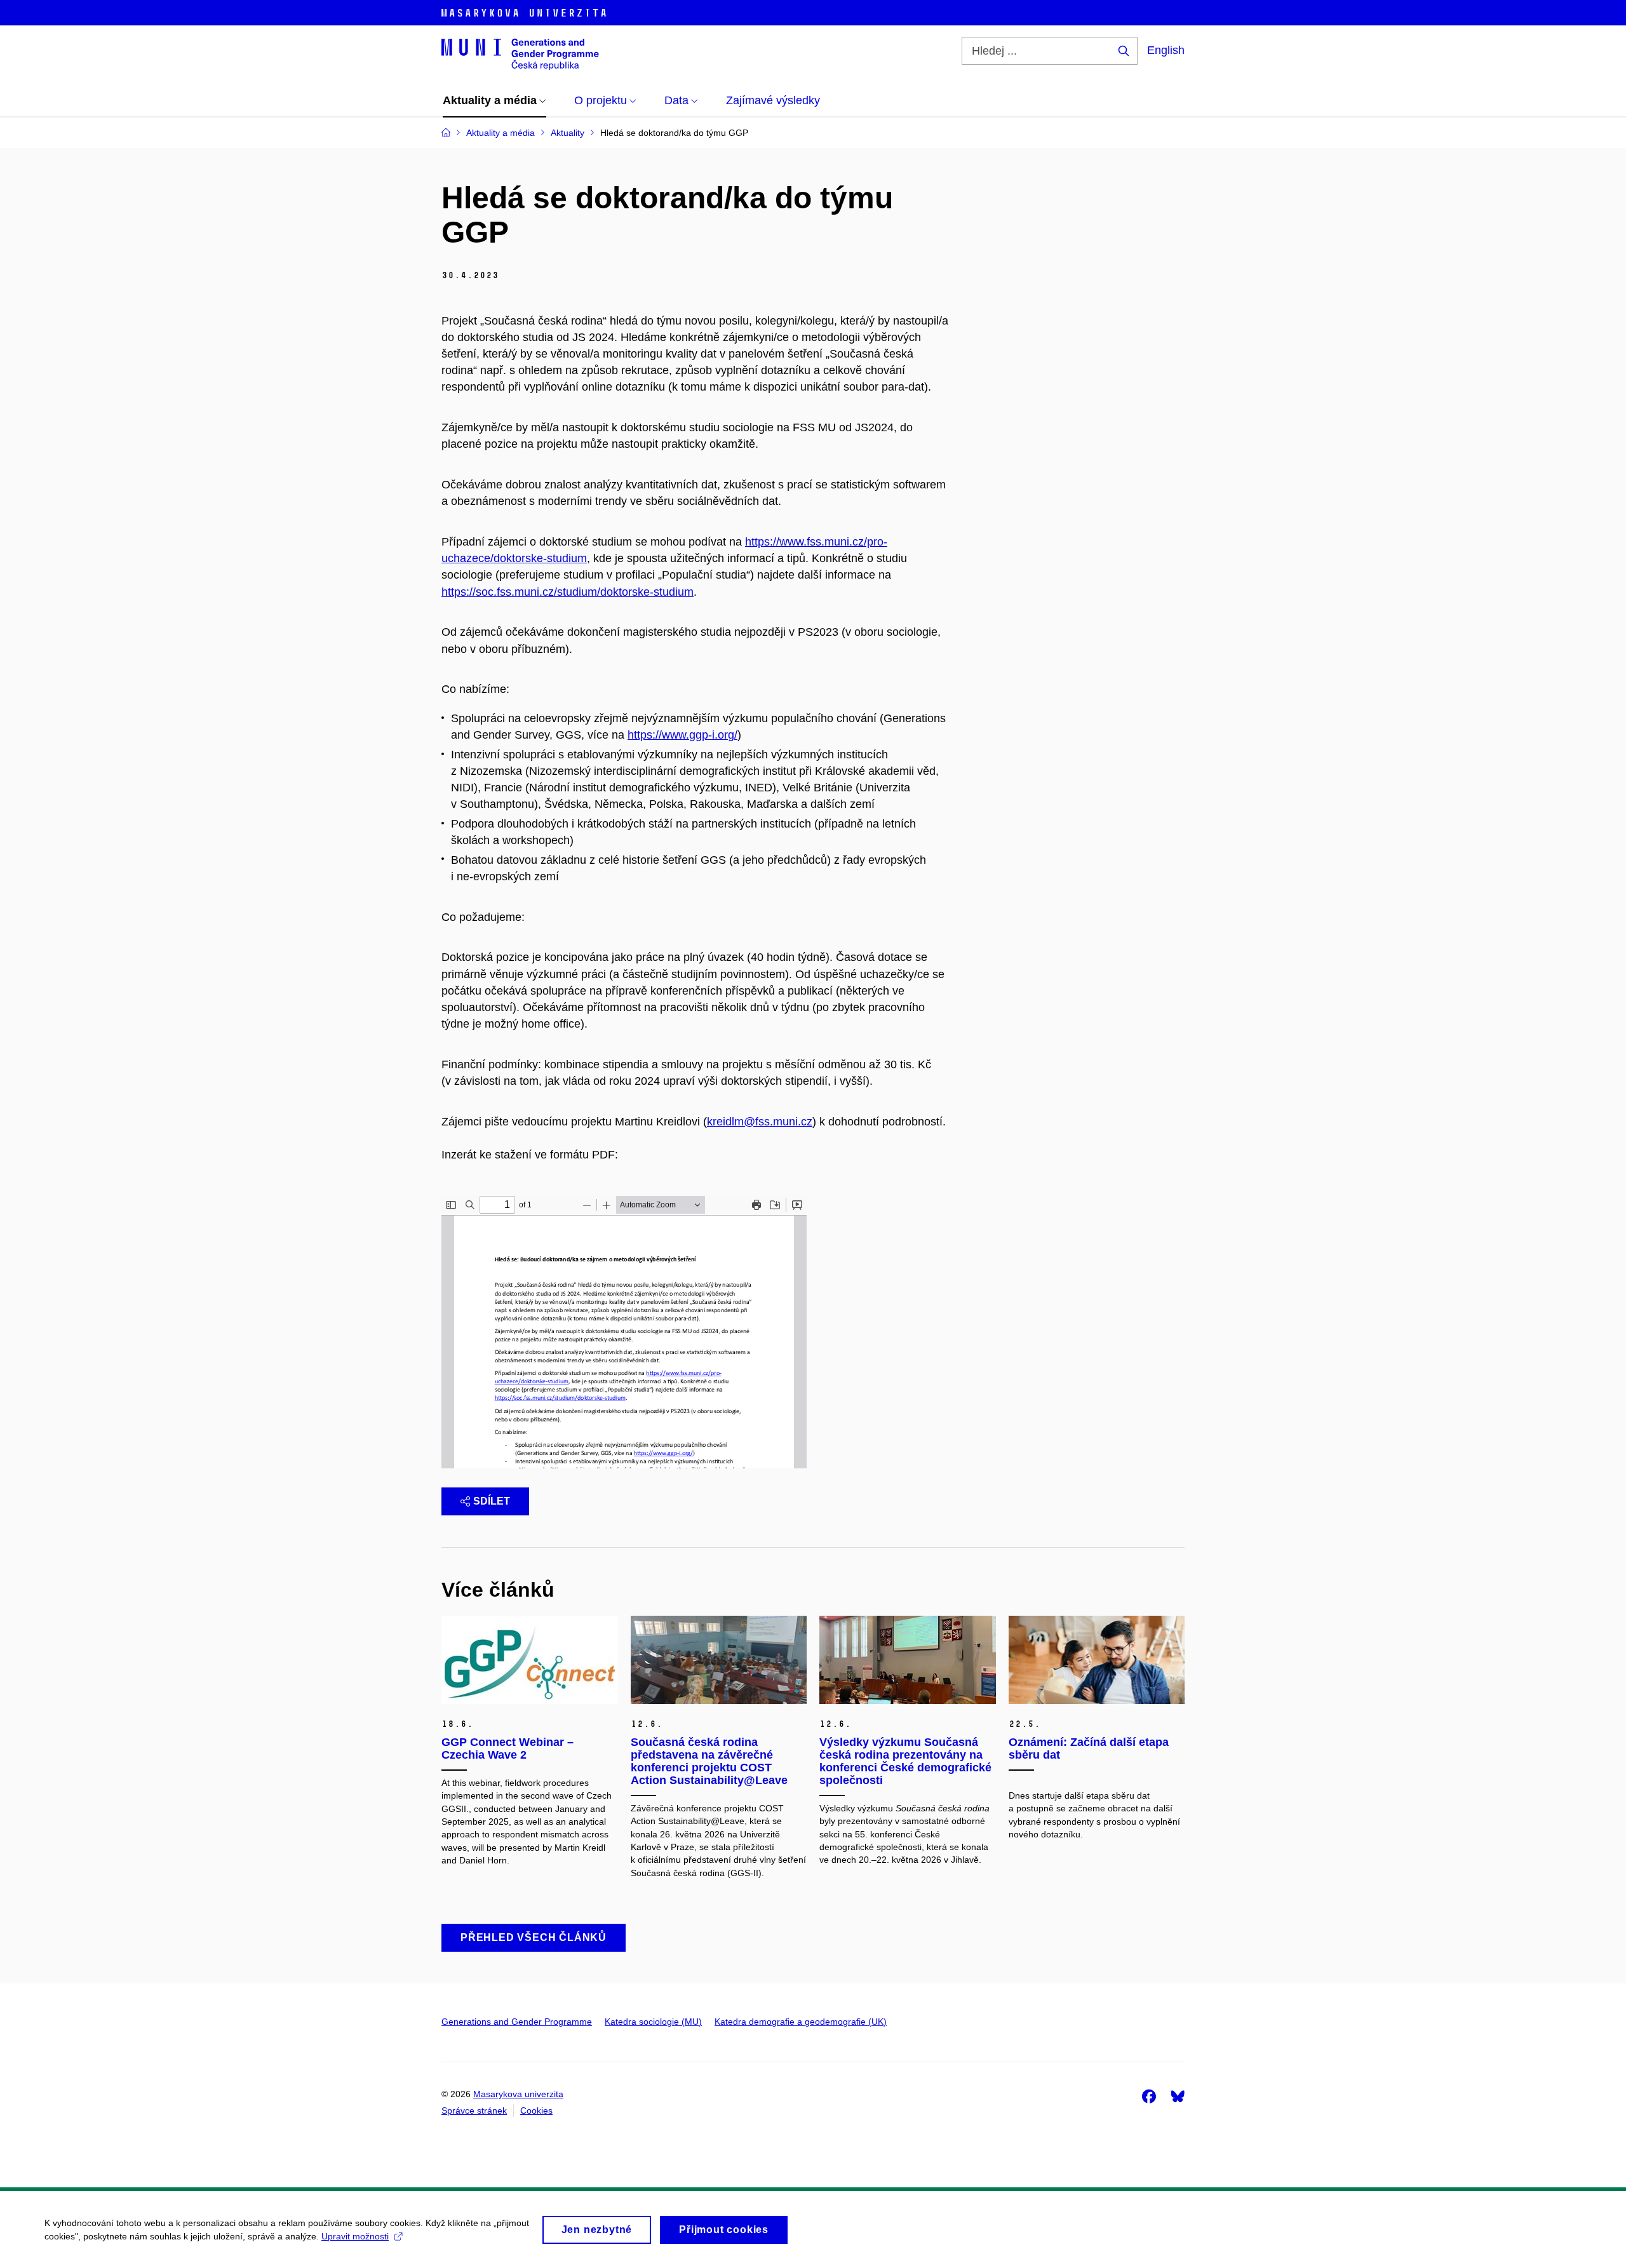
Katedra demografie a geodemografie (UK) (801, 2022)
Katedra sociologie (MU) (653, 2022)
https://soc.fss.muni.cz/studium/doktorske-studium (568, 592)
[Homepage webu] (520, 53)
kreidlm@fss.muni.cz (760, 1122)
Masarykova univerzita (518, 2094)
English (1166, 50)
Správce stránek (474, 2110)
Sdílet (492, 1501)
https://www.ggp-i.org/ (682, 735)
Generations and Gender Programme (517, 2022)
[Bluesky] (1178, 2096)
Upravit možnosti (355, 2236)
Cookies (536, 2110)
